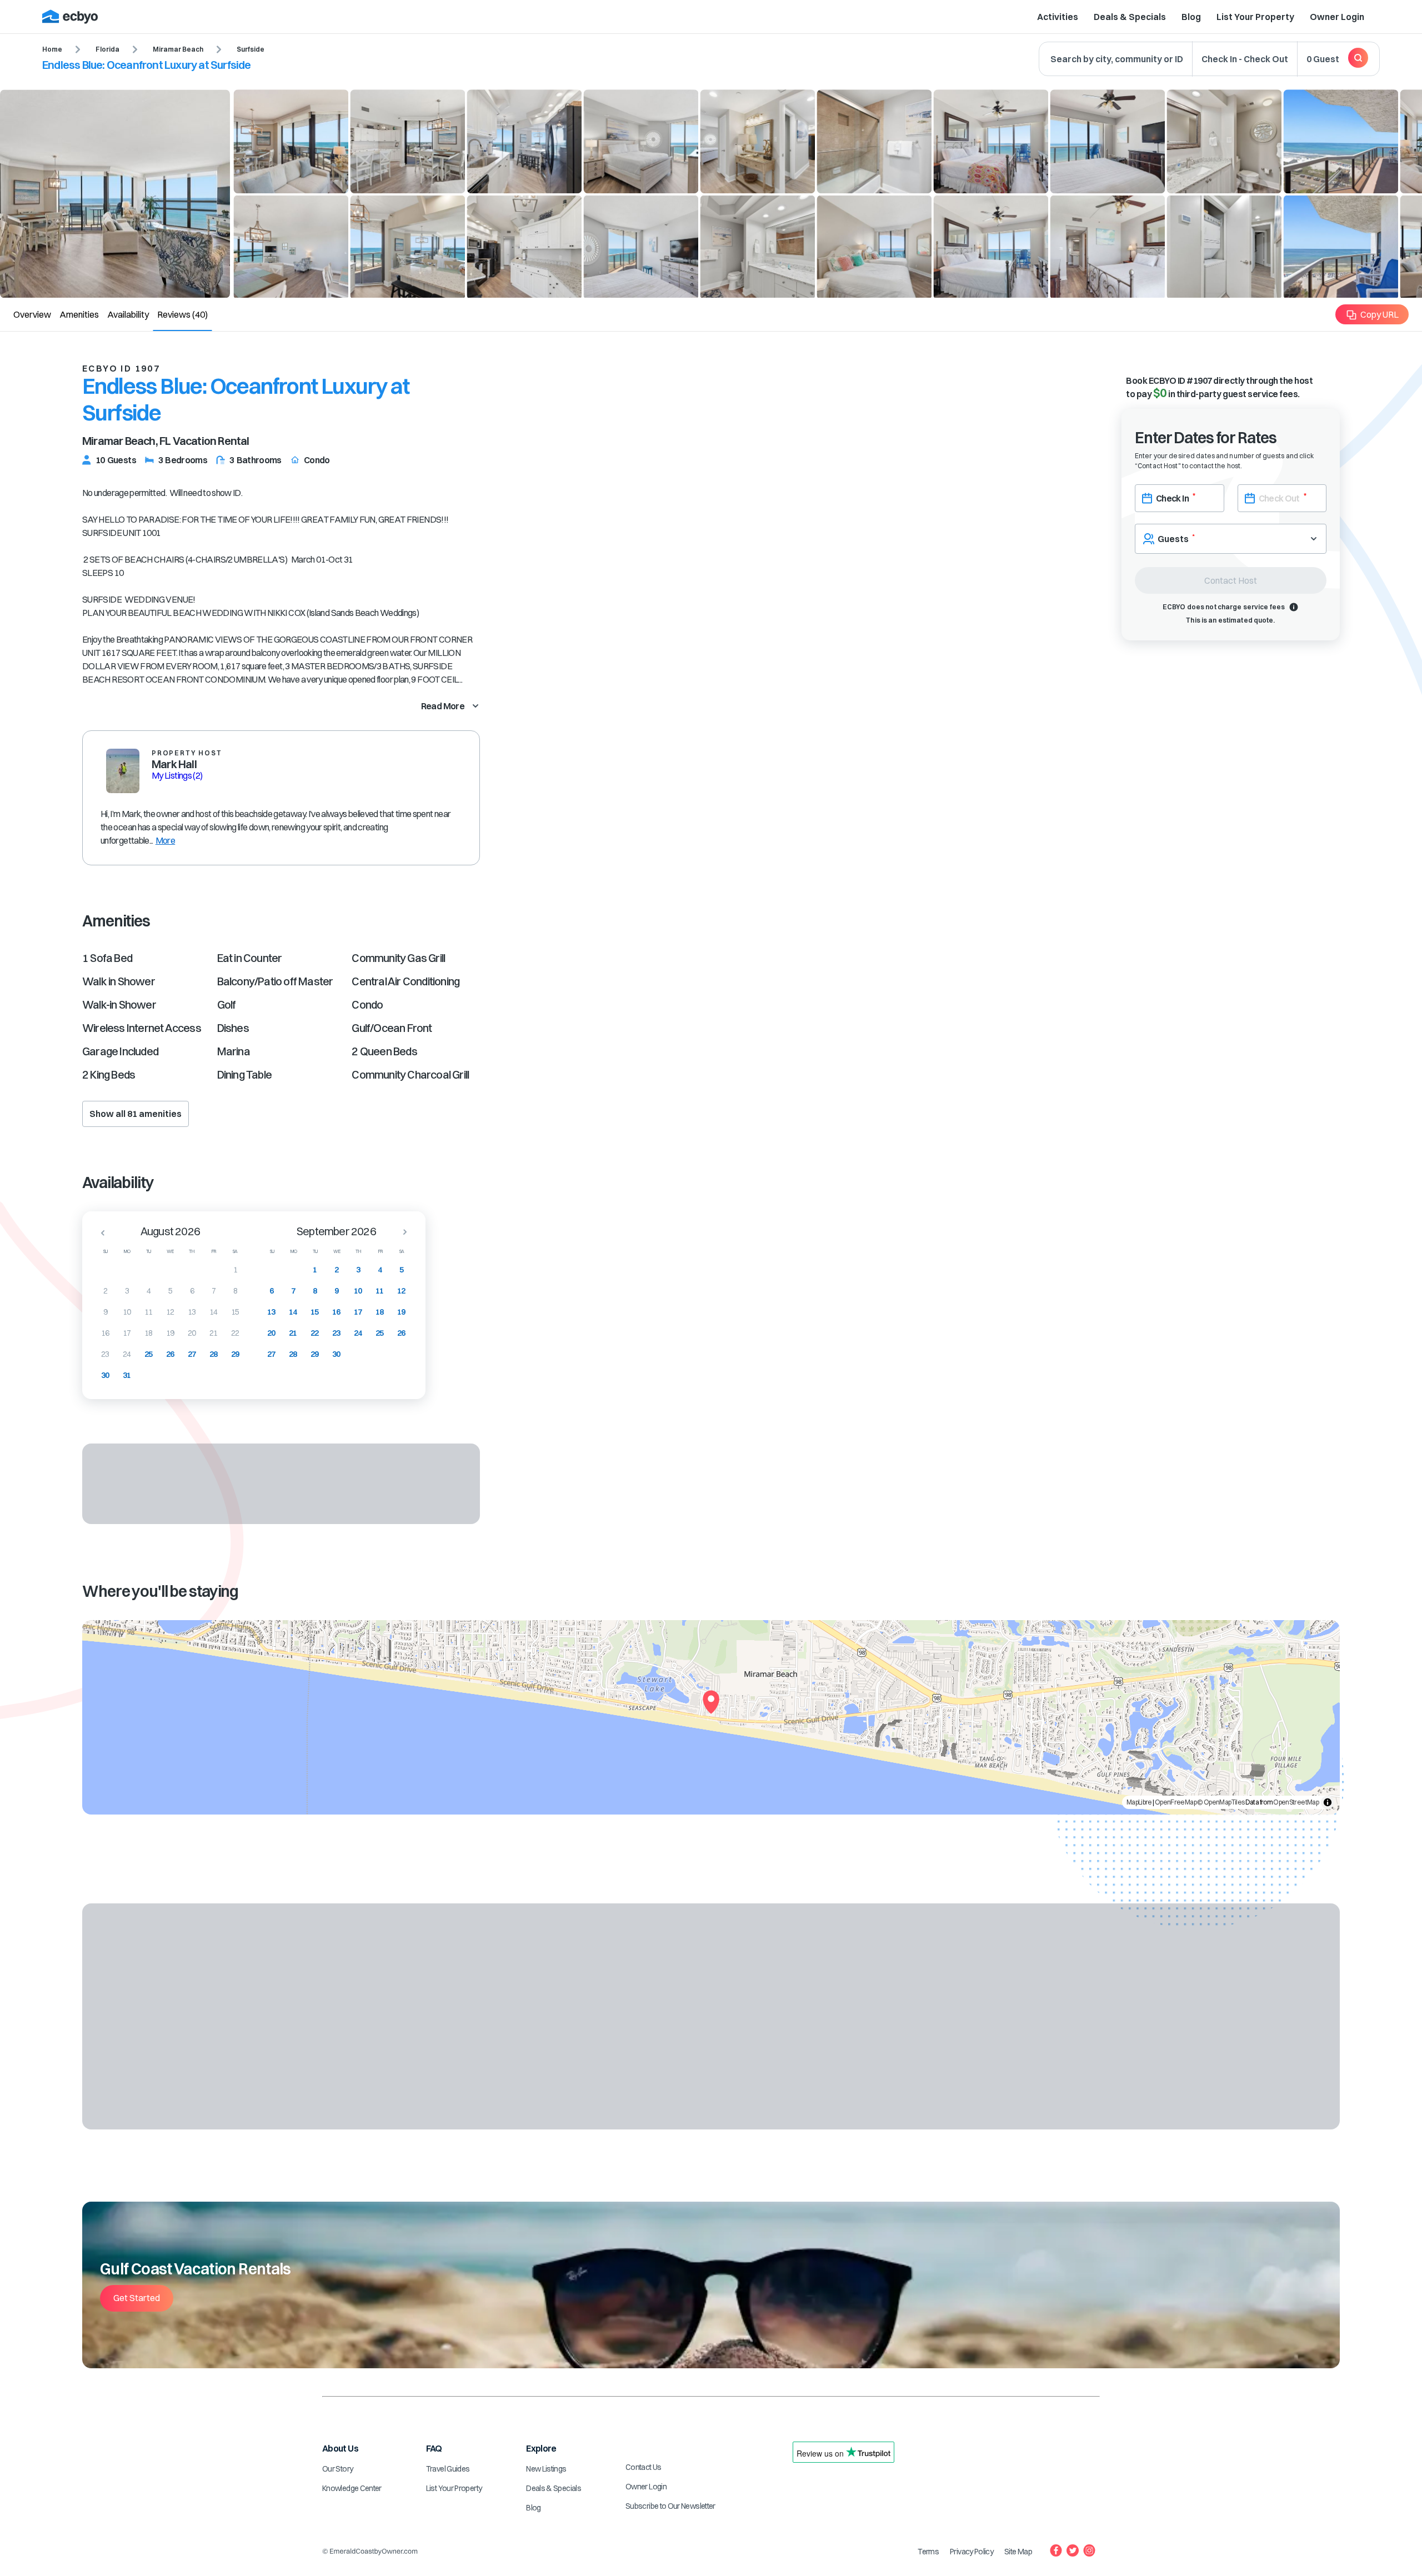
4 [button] (149, 1291)
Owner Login (1337, 17)
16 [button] (105, 1333)
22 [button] (235, 1333)
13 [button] (192, 1312)
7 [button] (214, 1291)
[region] (711, 1717)
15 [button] (235, 1312)
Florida (107, 49)
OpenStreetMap (1296, 1802)
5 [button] (170, 1291)
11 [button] (149, 1312)
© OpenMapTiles (1221, 1802)
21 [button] (214, 1333)
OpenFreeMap (1176, 1802)
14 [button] (214, 1312)
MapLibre (1139, 1802)
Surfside (251, 49)
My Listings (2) (177, 775)
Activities (1058, 17)
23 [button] (105, 1354)
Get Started (137, 2298)
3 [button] (127, 1291)
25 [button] (149, 1354)
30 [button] (105, 1375)
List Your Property (1255, 17)
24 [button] (127, 1354)
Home (52, 49)
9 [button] (105, 1312)
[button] (99, 1232)
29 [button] (235, 1354)
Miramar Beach (178, 49)
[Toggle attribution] (1328, 1802)
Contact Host (1231, 580)
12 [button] (170, 1312)
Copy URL (1380, 314)
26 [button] (170, 1354)
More (165, 840)
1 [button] (235, 1270)
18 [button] (149, 1333)
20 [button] (192, 1333)
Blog (1191, 17)
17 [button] (127, 1333)
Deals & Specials (1130, 17)
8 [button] (235, 1291)
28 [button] (214, 1354)
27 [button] (192, 1354)
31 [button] (127, 1375)
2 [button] (105, 1291)
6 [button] (192, 1291)
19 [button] (170, 1333)
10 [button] (127, 1312)
